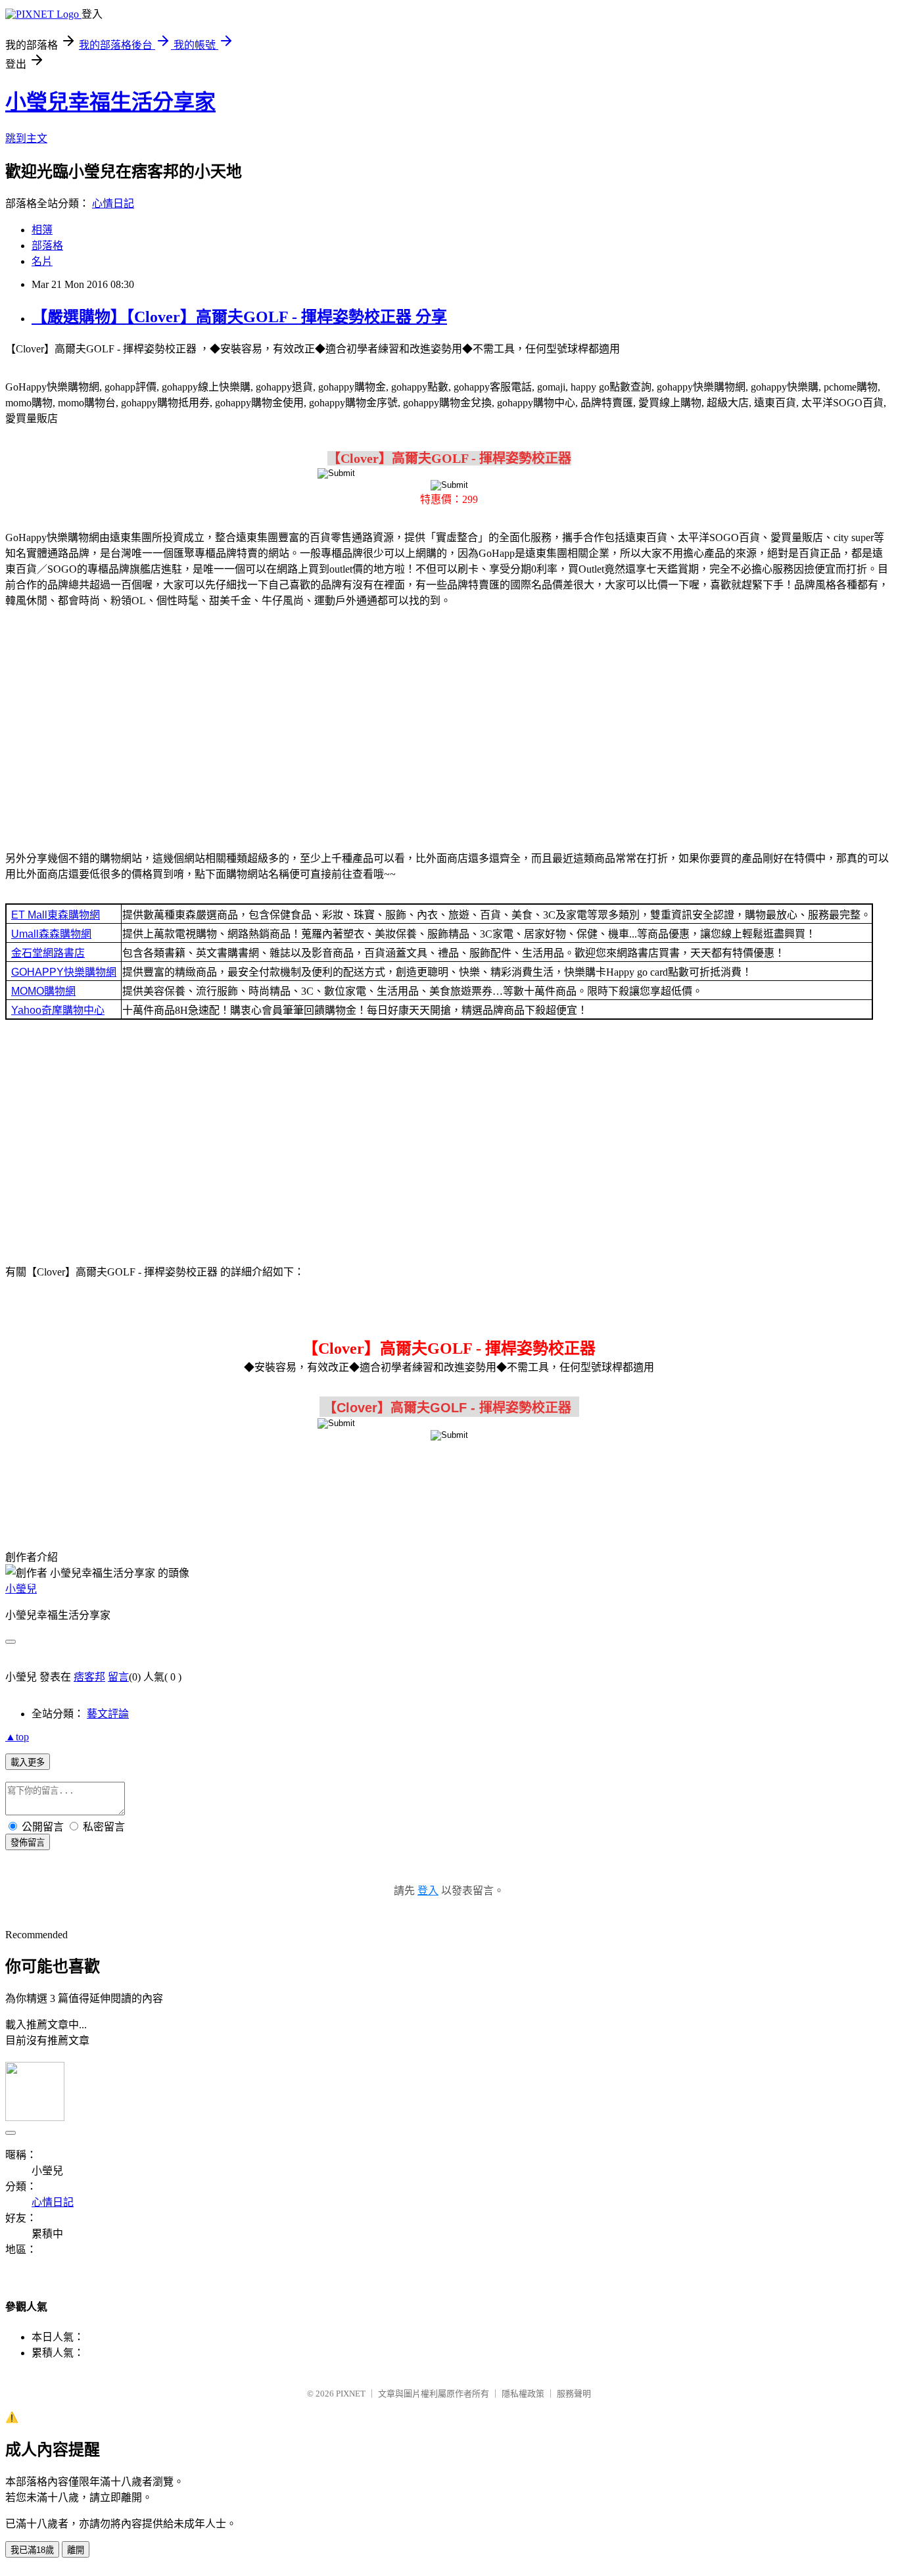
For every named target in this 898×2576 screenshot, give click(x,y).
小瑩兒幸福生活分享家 (110, 102)
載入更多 (28, 1762)
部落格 (47, 246)
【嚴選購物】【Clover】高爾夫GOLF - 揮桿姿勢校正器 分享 (239, 317)
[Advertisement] (449, 722)
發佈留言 (28, 1843)
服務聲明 (574, 2394)
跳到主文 (26, 138)
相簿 (42, 230)
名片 (42, 261)
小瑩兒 (21, 1589)
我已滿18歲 (32, 2550)
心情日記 (113, 203)
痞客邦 (89, 1677)
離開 (76, 2550)
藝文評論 (108, 1714)
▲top (17, 1737)
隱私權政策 (523, 2394)
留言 (118, 1677)
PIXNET (351, 2394)
